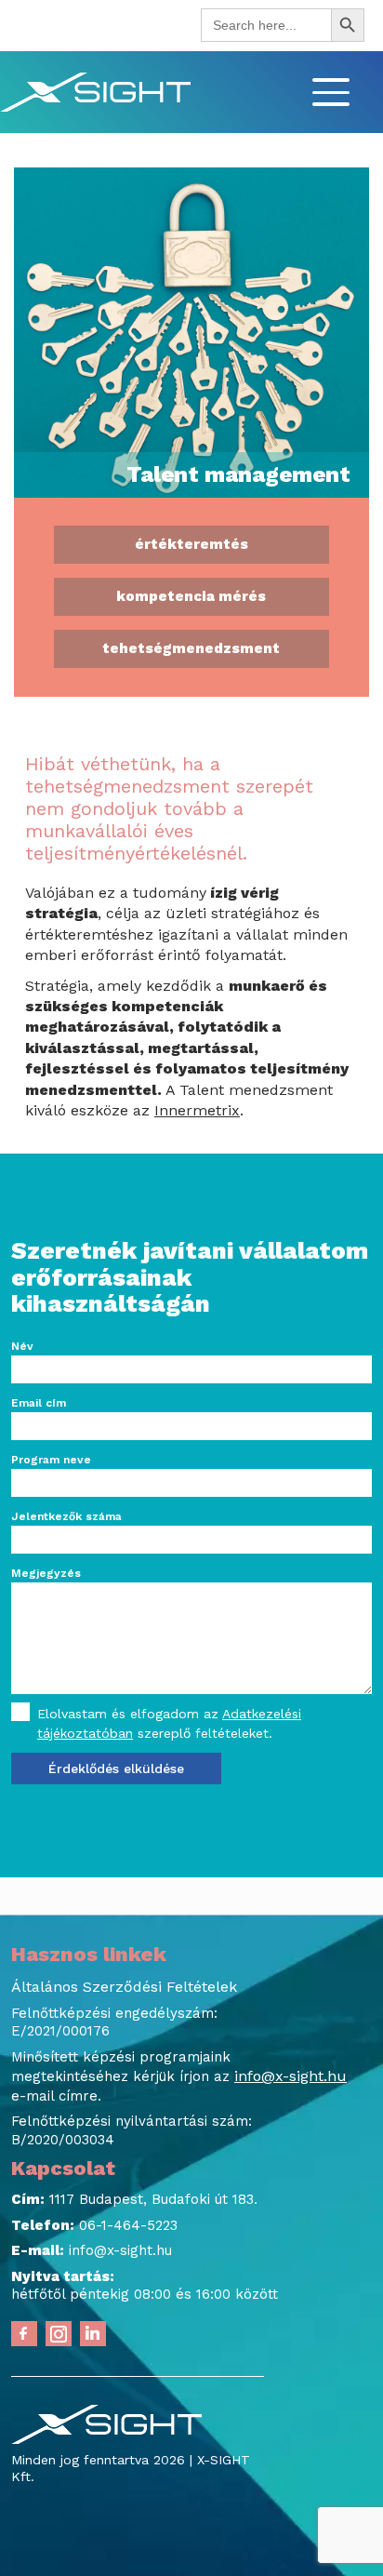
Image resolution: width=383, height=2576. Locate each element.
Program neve (51, 1460)
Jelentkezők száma (66, 1516)
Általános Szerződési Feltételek (124, 1987)
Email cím (39, 1403)
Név (22, 1346)
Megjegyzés (46, 1573)
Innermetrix (197, 1110)
